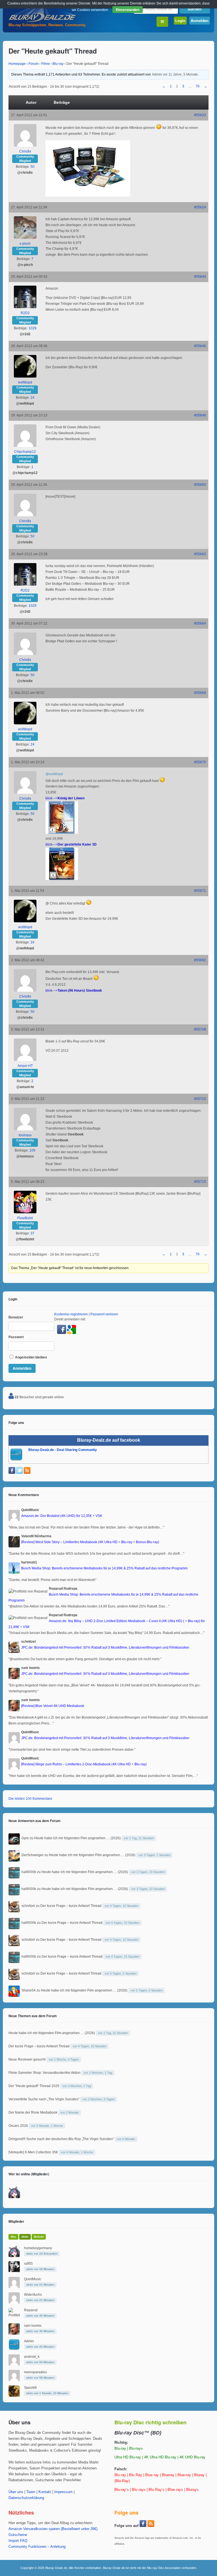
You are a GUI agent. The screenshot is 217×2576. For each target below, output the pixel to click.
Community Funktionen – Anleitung (37, 2547)
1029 (32, 328)
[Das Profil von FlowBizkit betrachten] (25, 1212)
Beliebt (39, 2237)
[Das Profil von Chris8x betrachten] (25, 145)
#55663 (200, 554)
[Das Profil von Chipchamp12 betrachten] (25, 446)
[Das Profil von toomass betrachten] (25, 1129)
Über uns (16, 2492)
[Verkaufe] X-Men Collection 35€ (33, 2152)
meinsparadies (35, 2372)
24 (32, 398)
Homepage (17, 64)
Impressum (63, 2492)
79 (198, 86)
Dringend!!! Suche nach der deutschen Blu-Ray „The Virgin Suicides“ (61, 2139)
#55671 (200, 891)
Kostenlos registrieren (71, 1314)
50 (32, 167)
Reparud (31, 2310)
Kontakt (45, 2492)
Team (31, 2492)
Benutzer (16, 1317)
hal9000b (29, 1872)
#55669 (200, 693)
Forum (33, 64)
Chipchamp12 (25, 452)
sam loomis (33, 2326)
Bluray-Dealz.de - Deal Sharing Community (63, 1450)
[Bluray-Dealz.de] (42, 21)
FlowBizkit (25, 1218)
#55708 (200, 1029)
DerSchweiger (32, 1855)
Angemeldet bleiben (31, 1357)
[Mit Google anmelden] (71, 1333)
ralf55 (28, 2264)
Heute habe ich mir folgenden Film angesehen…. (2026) (77, 1838)
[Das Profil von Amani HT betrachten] (25, 1060)
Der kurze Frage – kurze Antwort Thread (71, 1906)
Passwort (16, 1337)
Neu (13, 2237)
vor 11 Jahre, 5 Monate (180, 74)
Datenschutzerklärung (26, 2498)
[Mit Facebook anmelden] (62, 1333)
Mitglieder (16, 2221)
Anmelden (200, 20)
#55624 (200, 207)
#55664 (200, 623)
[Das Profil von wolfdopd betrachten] (25, 376)
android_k (32, 2357)
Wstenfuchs (33, 2295)
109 (32, 1150)
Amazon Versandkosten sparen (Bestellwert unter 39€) (53, 2529)
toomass (25, 1135)
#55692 (200, 960)
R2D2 (25, 313)
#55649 (200, 415)
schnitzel (28, 1906)
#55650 (200, 485)
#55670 (200, 762)
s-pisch (25, 244)
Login (180, 20)
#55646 (200, 346)
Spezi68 (30, 2388)
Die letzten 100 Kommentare (30, 1799)
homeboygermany (38, 2248)
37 (32, 1233)
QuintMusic (33, 2279)
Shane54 (29, 1990)
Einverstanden (128, 10)
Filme (45, 64)
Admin (157, 74)
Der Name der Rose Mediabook (33, 2112)
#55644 (200, 277)
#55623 (200, 115)
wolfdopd (25, 382)
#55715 (200, 1182)
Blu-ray (58, 64)
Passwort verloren (104, 1314)
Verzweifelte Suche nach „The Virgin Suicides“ (44, 2099)
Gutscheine (18, 2535)
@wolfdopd (54, 774)
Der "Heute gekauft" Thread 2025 (34, 2086)
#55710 (200, 1099)
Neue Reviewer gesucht (27, 2059)
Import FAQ (18, 2541)
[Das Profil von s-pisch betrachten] (25, 238)
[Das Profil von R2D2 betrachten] (25, 307)
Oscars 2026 (18, 2126)
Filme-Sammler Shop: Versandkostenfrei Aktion (45, 2073)
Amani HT (25, 1066)
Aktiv (25, 2237)
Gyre (25, 1838)
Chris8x (25, 151)
